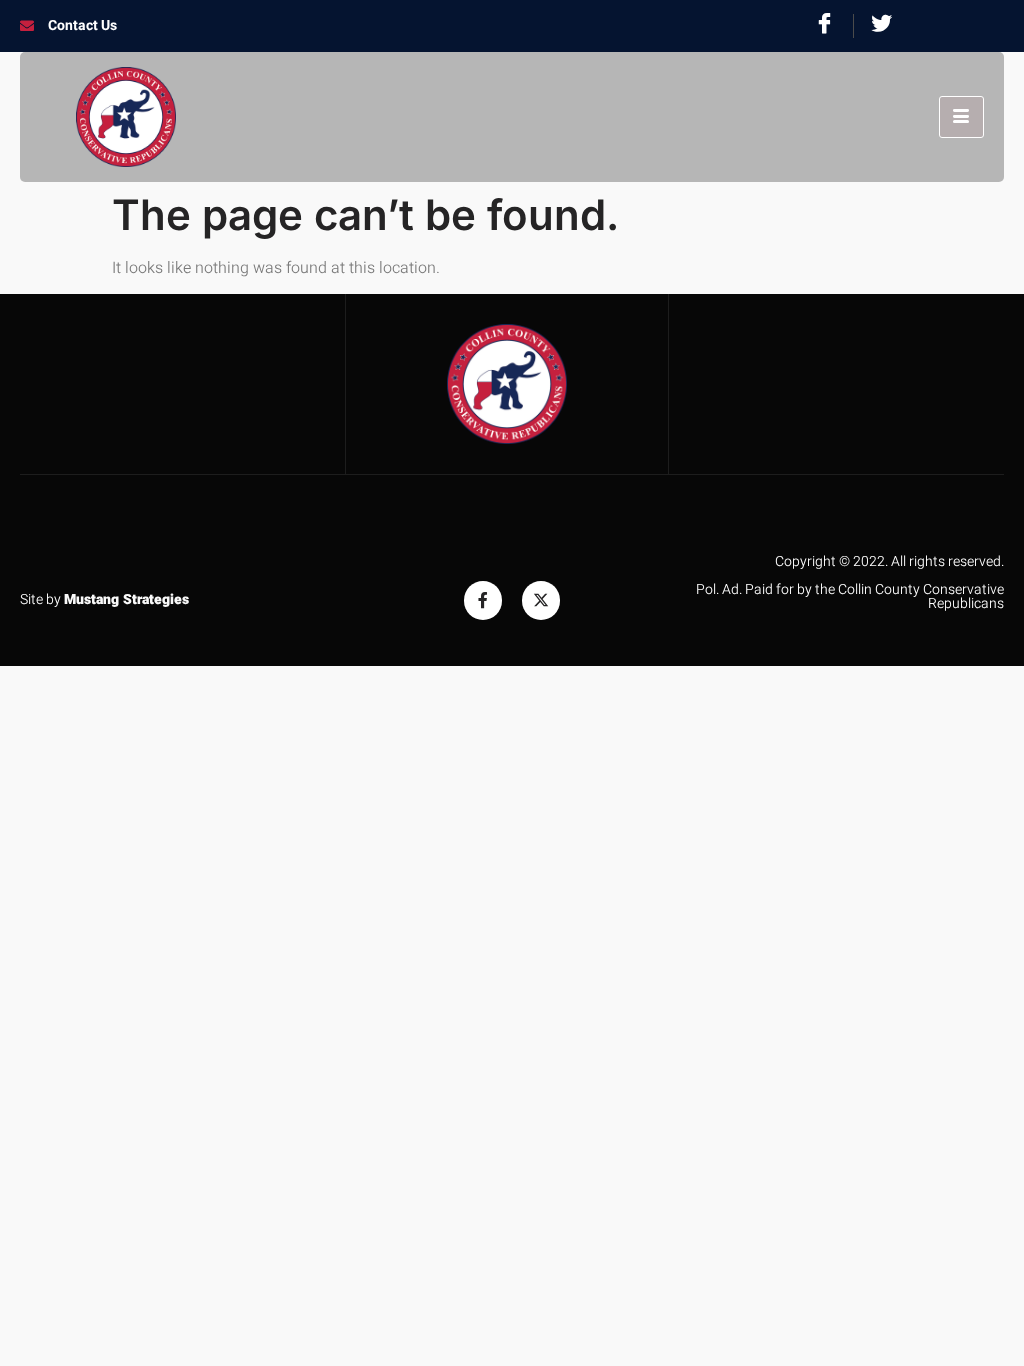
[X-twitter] (541, 600)
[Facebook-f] (483, 600)
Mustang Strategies (126, 599)
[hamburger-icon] (961, 117)
